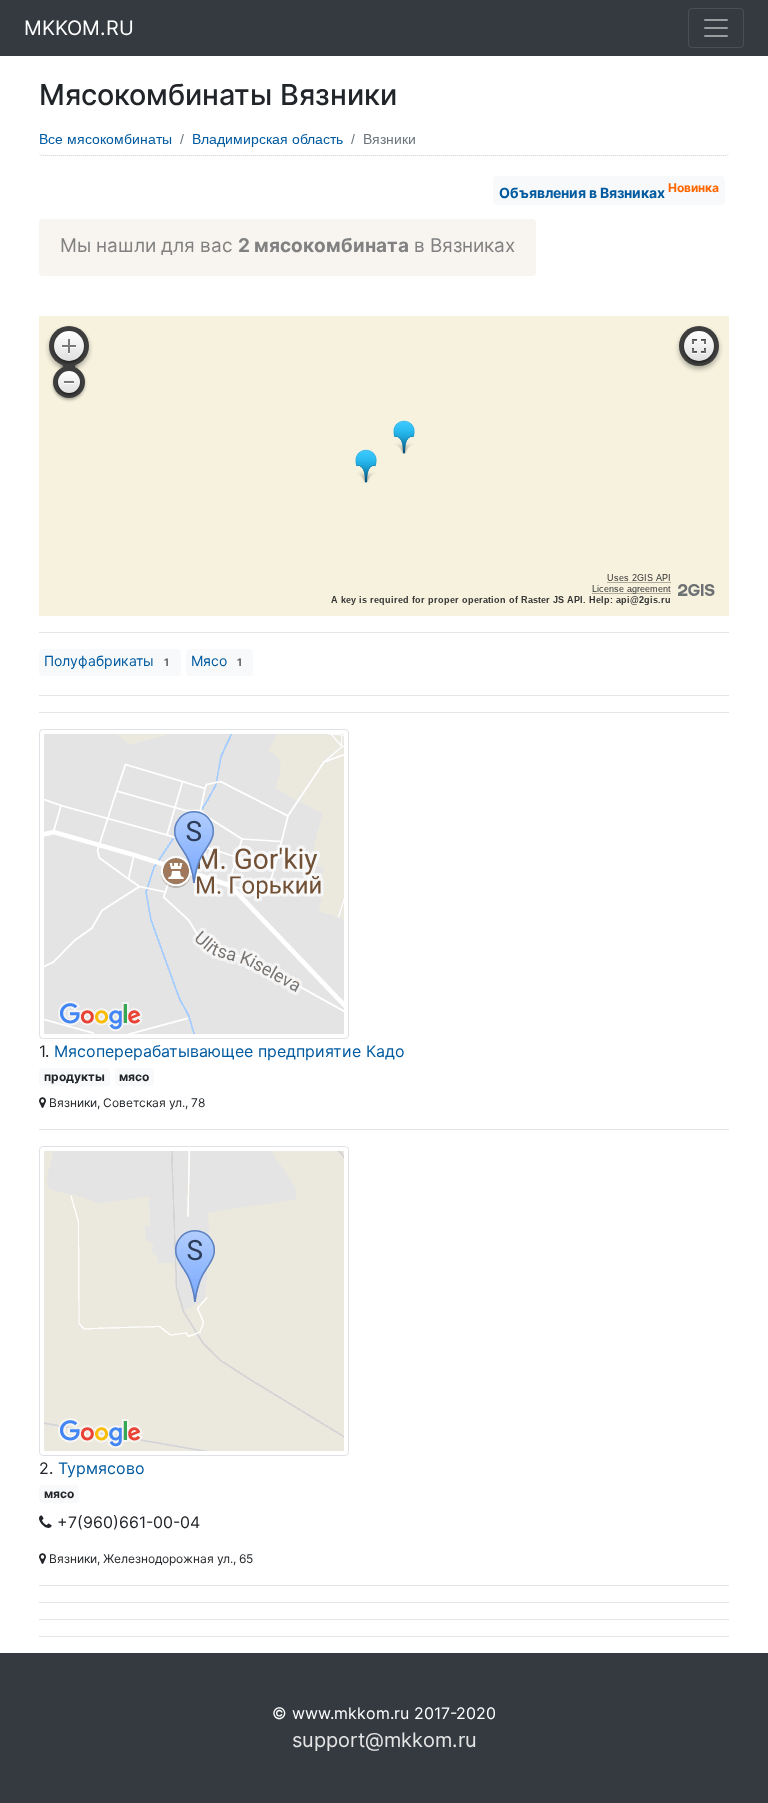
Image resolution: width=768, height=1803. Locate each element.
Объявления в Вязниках (609, 190)
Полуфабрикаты (106, 660)
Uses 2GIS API (639, 578)
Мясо (216, 660)
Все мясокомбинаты (105, 139)
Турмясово (101, 1468)
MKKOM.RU (79, 28)
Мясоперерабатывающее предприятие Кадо (229, 1051)
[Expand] (699, 346)
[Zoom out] (69, 382)
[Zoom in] (69, 346)
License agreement (631, 589)
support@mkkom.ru (384, 1740)
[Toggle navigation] (716, 28)
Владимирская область (267, 139)
